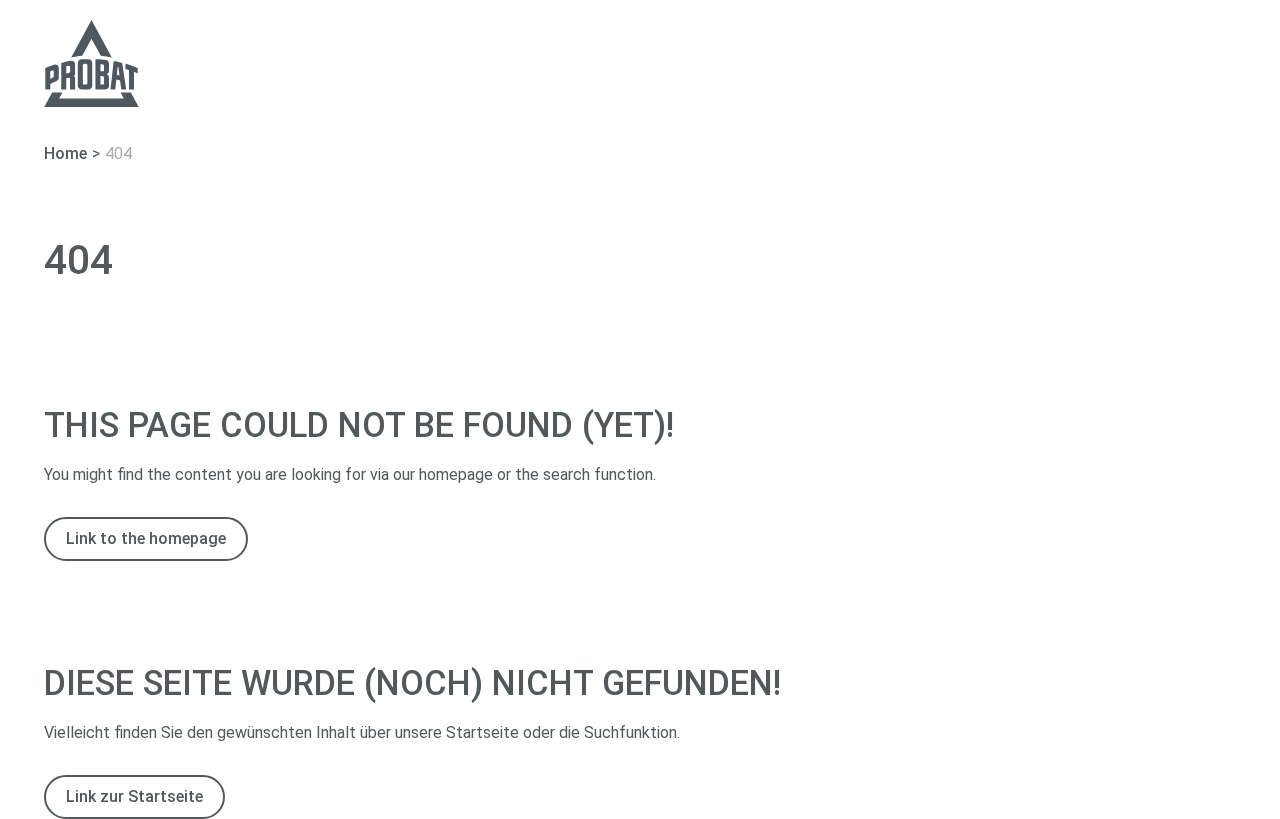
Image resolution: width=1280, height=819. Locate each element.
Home (65, 153)
